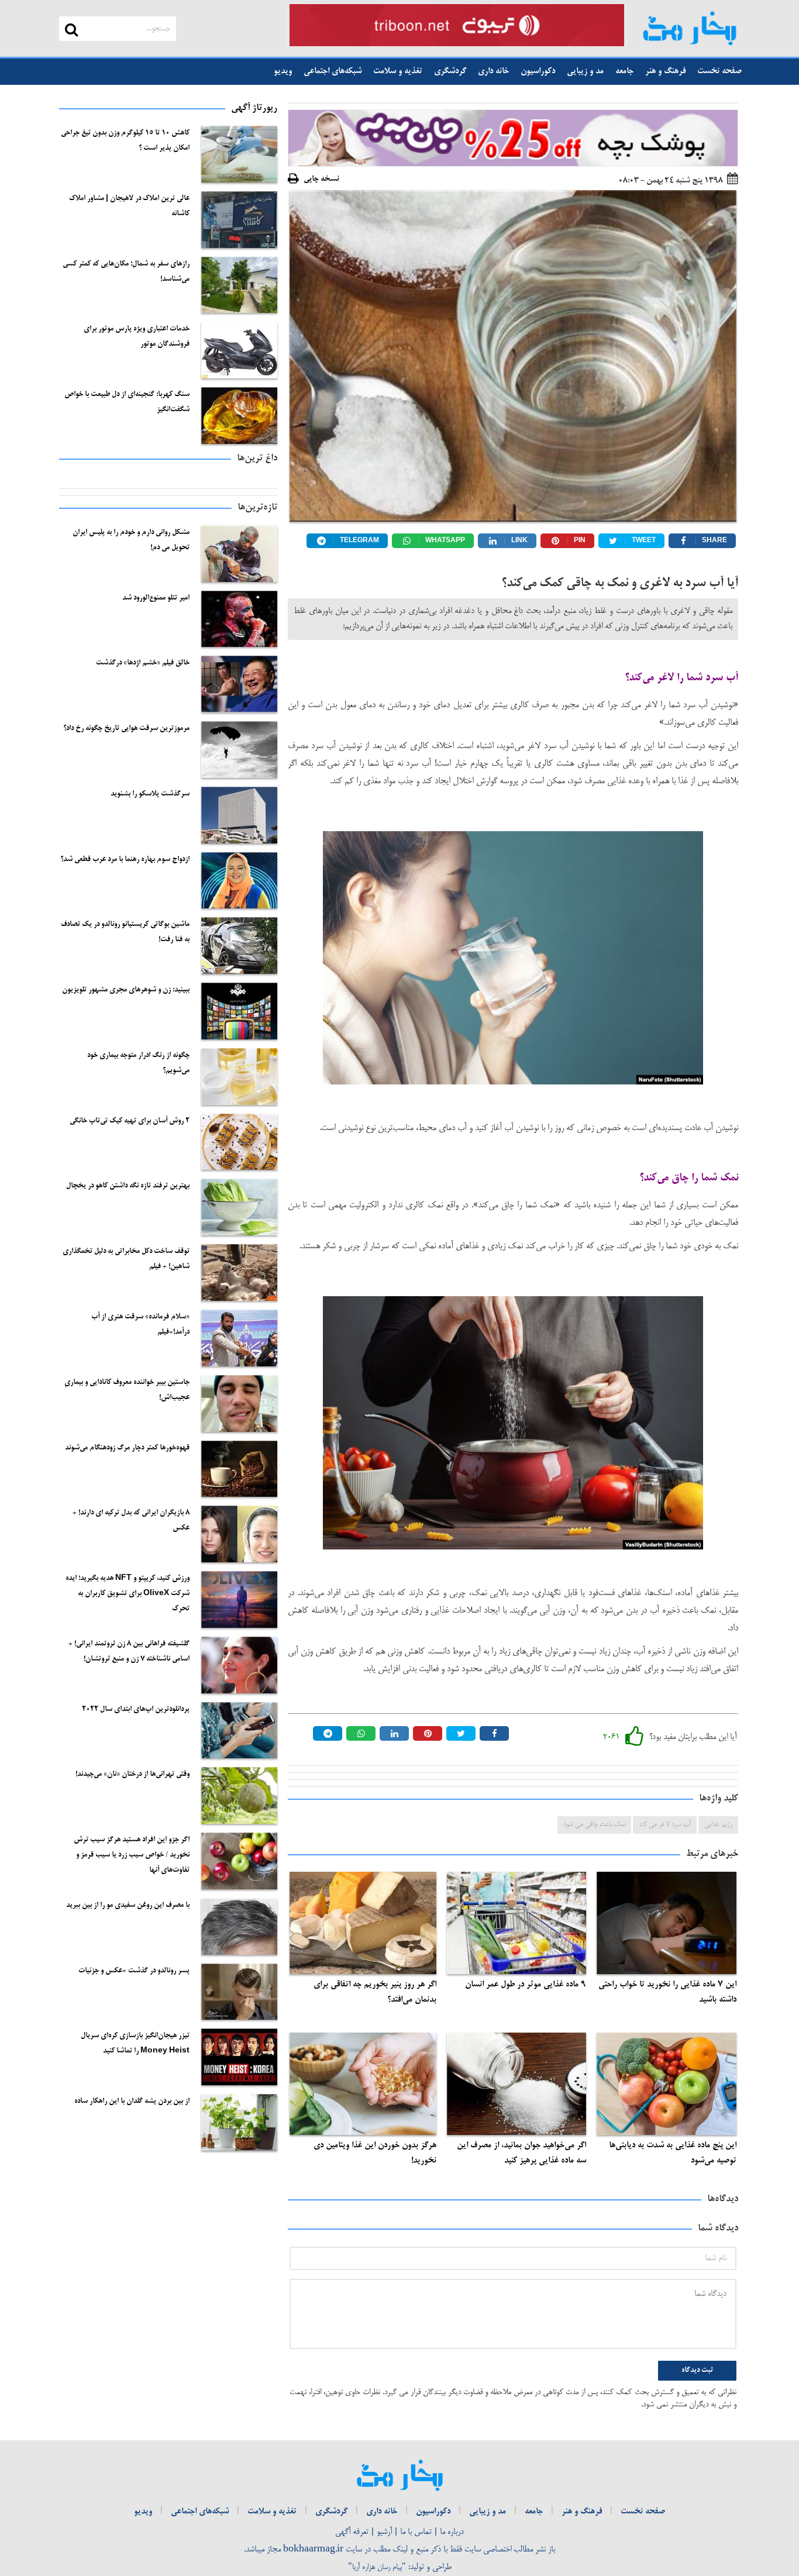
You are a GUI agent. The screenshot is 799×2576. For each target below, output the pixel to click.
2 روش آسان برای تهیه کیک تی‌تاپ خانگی (130, 1121)
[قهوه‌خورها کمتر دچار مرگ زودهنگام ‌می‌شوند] (239, 1469)
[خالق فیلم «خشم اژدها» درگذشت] (239, 684)
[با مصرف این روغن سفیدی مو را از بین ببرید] (239, 1926)
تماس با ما (416, 2532)
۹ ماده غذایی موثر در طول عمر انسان (526, 1985)
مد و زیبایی (585, 71)
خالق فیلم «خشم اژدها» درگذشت (143, 663)
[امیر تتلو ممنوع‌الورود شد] (239, 619)
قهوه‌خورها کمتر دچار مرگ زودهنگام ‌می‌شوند (127, 1448)
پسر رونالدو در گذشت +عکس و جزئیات (134, 1971)
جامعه (624, 71)
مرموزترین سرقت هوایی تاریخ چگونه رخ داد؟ (126, 729)
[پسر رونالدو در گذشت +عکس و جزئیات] (239, 1992)
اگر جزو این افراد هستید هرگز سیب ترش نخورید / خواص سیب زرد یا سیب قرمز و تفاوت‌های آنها (132, 1855)
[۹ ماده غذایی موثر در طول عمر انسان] (517, 1923)
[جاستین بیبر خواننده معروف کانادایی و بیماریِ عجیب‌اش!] (239, 1404)
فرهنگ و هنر (665, 71)
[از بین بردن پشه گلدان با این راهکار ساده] (239, 2122)
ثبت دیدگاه (697, 2371)
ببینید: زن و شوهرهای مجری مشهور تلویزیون (126, 990)
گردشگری (450, 71)
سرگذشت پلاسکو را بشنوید (150, 794)
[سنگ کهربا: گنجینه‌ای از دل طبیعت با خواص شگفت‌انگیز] (239, 416)
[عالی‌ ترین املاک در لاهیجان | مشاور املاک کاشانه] (239, 220)
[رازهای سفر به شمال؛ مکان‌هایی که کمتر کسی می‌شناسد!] (239, 285)
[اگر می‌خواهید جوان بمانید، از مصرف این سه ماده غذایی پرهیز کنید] (517, 2084)
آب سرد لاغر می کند (665, 1825)
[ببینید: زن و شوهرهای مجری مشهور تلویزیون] (239, 1011)
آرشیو (384, 2532)
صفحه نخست (719, 71)
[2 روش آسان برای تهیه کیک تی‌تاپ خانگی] (239, 1142)
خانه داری (493, 71)
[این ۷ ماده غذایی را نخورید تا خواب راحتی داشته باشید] (667, 1923)
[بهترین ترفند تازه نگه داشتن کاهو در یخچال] (239, 1207)
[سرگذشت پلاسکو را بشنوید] (239, 815)
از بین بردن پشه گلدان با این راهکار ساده (132, 2102)
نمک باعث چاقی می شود (594, 1825)
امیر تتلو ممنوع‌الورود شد (156, 598)
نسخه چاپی (321, 179)
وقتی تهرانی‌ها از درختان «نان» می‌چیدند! (132, 1775)
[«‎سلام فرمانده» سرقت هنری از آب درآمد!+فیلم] (239, 1338)
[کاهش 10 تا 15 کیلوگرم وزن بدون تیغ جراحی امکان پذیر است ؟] (239, 154)
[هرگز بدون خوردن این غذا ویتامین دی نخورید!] (363, 2084)
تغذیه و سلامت (398, 71)
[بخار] (689, 28)
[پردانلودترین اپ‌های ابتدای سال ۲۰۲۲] (239, 1730)
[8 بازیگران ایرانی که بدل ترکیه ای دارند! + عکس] (239, 1534)
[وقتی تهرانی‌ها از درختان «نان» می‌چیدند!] (239, 1795)
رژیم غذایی (718, 1825)
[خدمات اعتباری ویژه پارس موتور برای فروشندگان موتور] (239, 350)
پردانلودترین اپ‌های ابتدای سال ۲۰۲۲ (136, 1710)
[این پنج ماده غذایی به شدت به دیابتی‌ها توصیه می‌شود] (667, 2084)
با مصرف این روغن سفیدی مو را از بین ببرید (128, 1906)
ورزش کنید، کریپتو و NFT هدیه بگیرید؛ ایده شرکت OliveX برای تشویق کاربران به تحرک (128, 1594)
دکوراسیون (538, 71)
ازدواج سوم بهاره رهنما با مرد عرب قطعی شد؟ (125, 860)
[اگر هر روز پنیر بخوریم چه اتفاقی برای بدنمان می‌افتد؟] (363, 1923)
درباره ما (452, 2532)
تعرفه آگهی (352, 2532)
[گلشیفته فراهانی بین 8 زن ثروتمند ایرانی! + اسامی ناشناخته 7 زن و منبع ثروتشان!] (239, 1665)
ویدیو (283, 71)
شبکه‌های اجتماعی (333, 71)
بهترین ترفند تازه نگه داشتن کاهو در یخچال (128, 1186)
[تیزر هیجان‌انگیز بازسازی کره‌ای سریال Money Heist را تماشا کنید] (239, 2057)
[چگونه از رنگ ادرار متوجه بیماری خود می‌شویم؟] (239, 1077)
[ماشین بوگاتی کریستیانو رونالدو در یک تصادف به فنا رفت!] (239, 946)
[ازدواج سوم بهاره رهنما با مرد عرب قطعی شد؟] (239, 881)
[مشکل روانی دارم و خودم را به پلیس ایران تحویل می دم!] (239, 554)
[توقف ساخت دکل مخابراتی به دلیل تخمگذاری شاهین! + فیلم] (239, 1272)
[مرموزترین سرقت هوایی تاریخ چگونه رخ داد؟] (239, 750)
